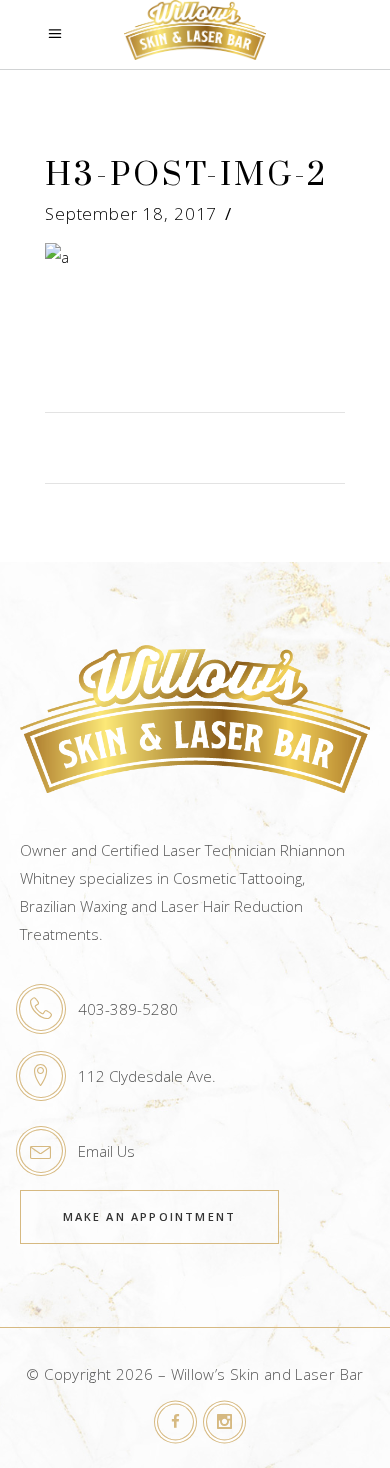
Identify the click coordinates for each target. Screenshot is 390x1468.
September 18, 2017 (131, 213)
